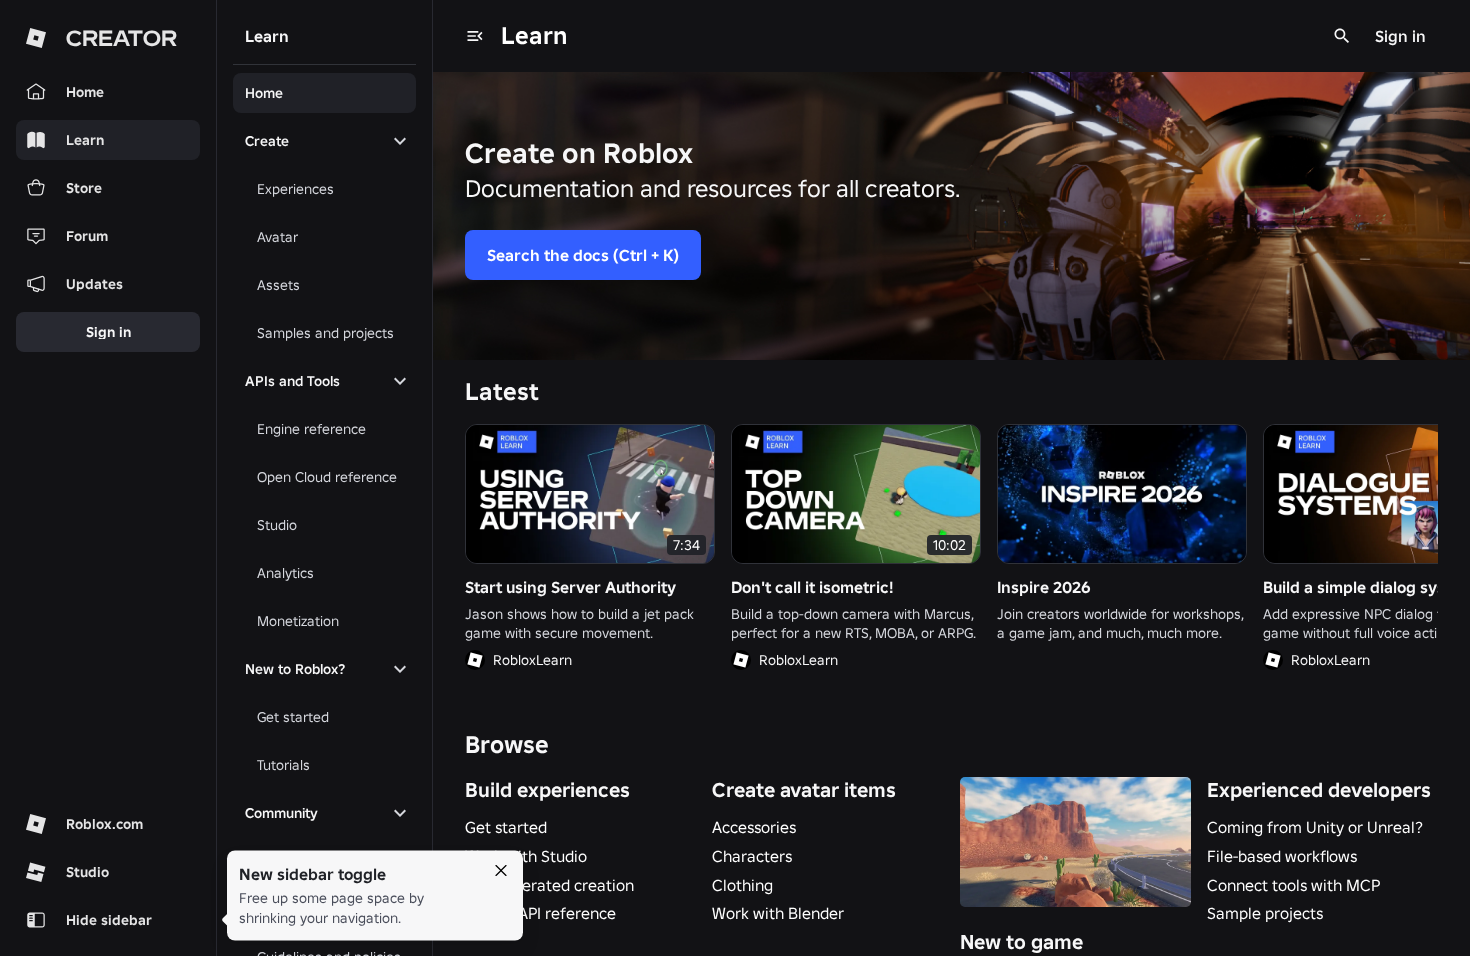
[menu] (475, 36)
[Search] (1342, 36)
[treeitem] (324, 93)
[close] (501, 871)
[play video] (590, 494)
